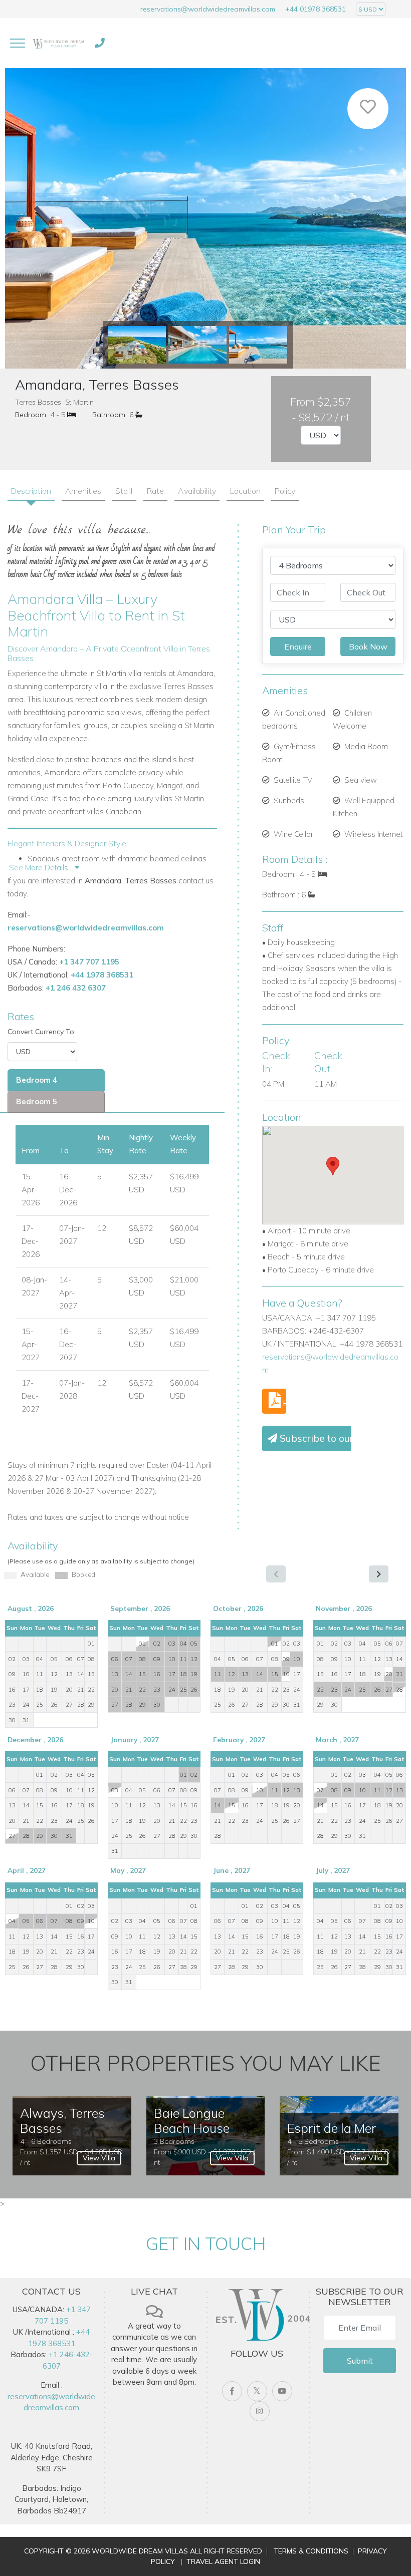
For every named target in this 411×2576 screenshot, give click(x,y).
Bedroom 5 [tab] (37, 1101)
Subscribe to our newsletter (314, 1438)
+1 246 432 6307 (76, 988)
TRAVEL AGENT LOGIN (223, 2561)
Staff (124, 491)
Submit (360, 2361)
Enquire (298, 647)
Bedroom (31, 415)
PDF (283, 1403)
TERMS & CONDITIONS (311, 2551)
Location (245, 491)
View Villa (99, 2158)
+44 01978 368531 (316, 9)
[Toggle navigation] (18, 43)
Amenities (83, 491)
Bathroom (109, 415)
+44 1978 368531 (102, 975)
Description (31, 491)
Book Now (368, 647)
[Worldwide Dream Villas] (58, 43)
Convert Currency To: (42, 1032)
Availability (197, 491)
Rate (155, 491)
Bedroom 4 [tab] (37, 1080)
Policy (285, 491)
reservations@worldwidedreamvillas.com (208, 9)
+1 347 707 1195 (89, 962)
